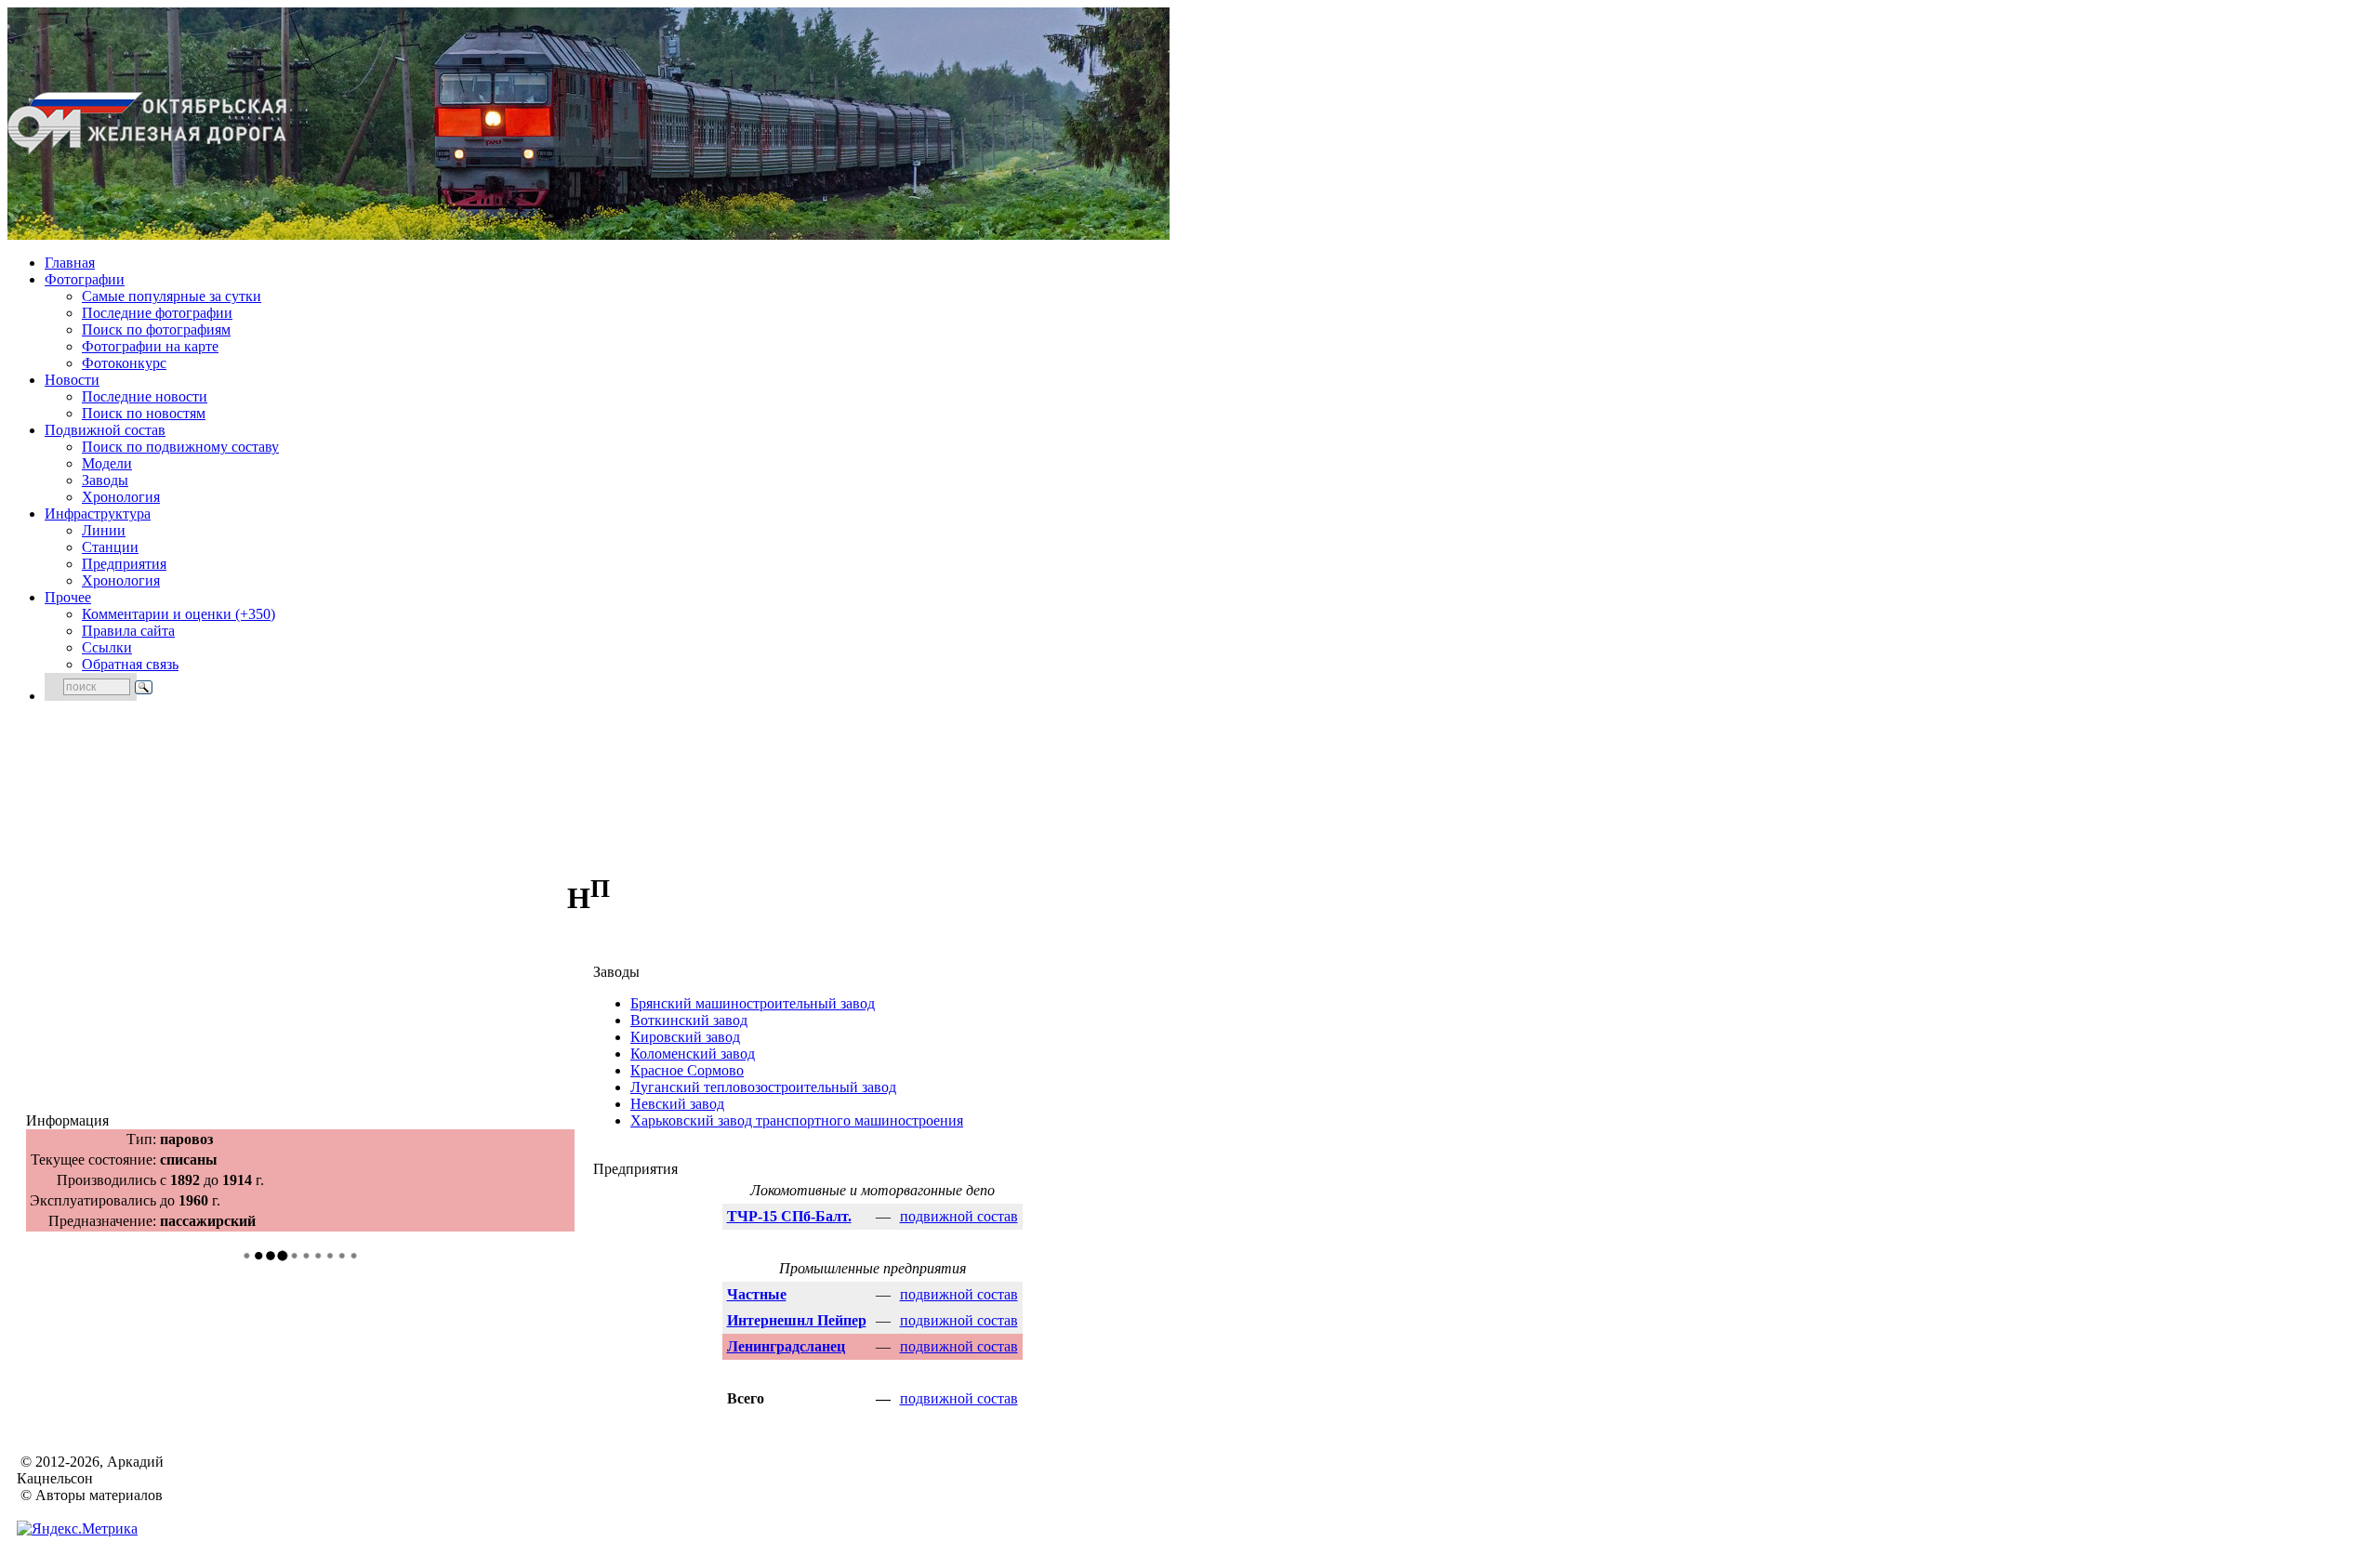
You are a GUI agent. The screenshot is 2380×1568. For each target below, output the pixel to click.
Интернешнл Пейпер (797, 1320)
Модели (107, 463)
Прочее (68, 597)
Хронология (121, 497)
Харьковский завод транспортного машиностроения (797, 1120)
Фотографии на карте (150, 346)
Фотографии (85, 279)
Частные (757, 1294)
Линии (104, 530)
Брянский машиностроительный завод (753, 1003)
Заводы (105, 480)
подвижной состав (959, 1216)
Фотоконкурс (124, 363)
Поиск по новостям (144, 413)
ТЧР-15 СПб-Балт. (789, 1216)
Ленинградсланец (786, 1346)
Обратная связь (130, 664)
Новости (72, 380)
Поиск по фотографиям (156, 329)
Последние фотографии (157, 313)
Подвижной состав (105, 430)
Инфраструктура (98, 514)
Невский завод (677, 1104)
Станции (110, 547)
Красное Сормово (687, 1070)
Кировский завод (685, 1037)
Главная (70, 263)
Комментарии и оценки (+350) (178, 614)
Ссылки (107, 647)
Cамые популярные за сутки (172, 296)
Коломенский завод (693, 1054)
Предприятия (124, 564)
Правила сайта (128, 631)
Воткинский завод (689, 1020)
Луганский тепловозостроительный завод (763, 1087)
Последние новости (145, 396)
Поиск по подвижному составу (180, 447)
